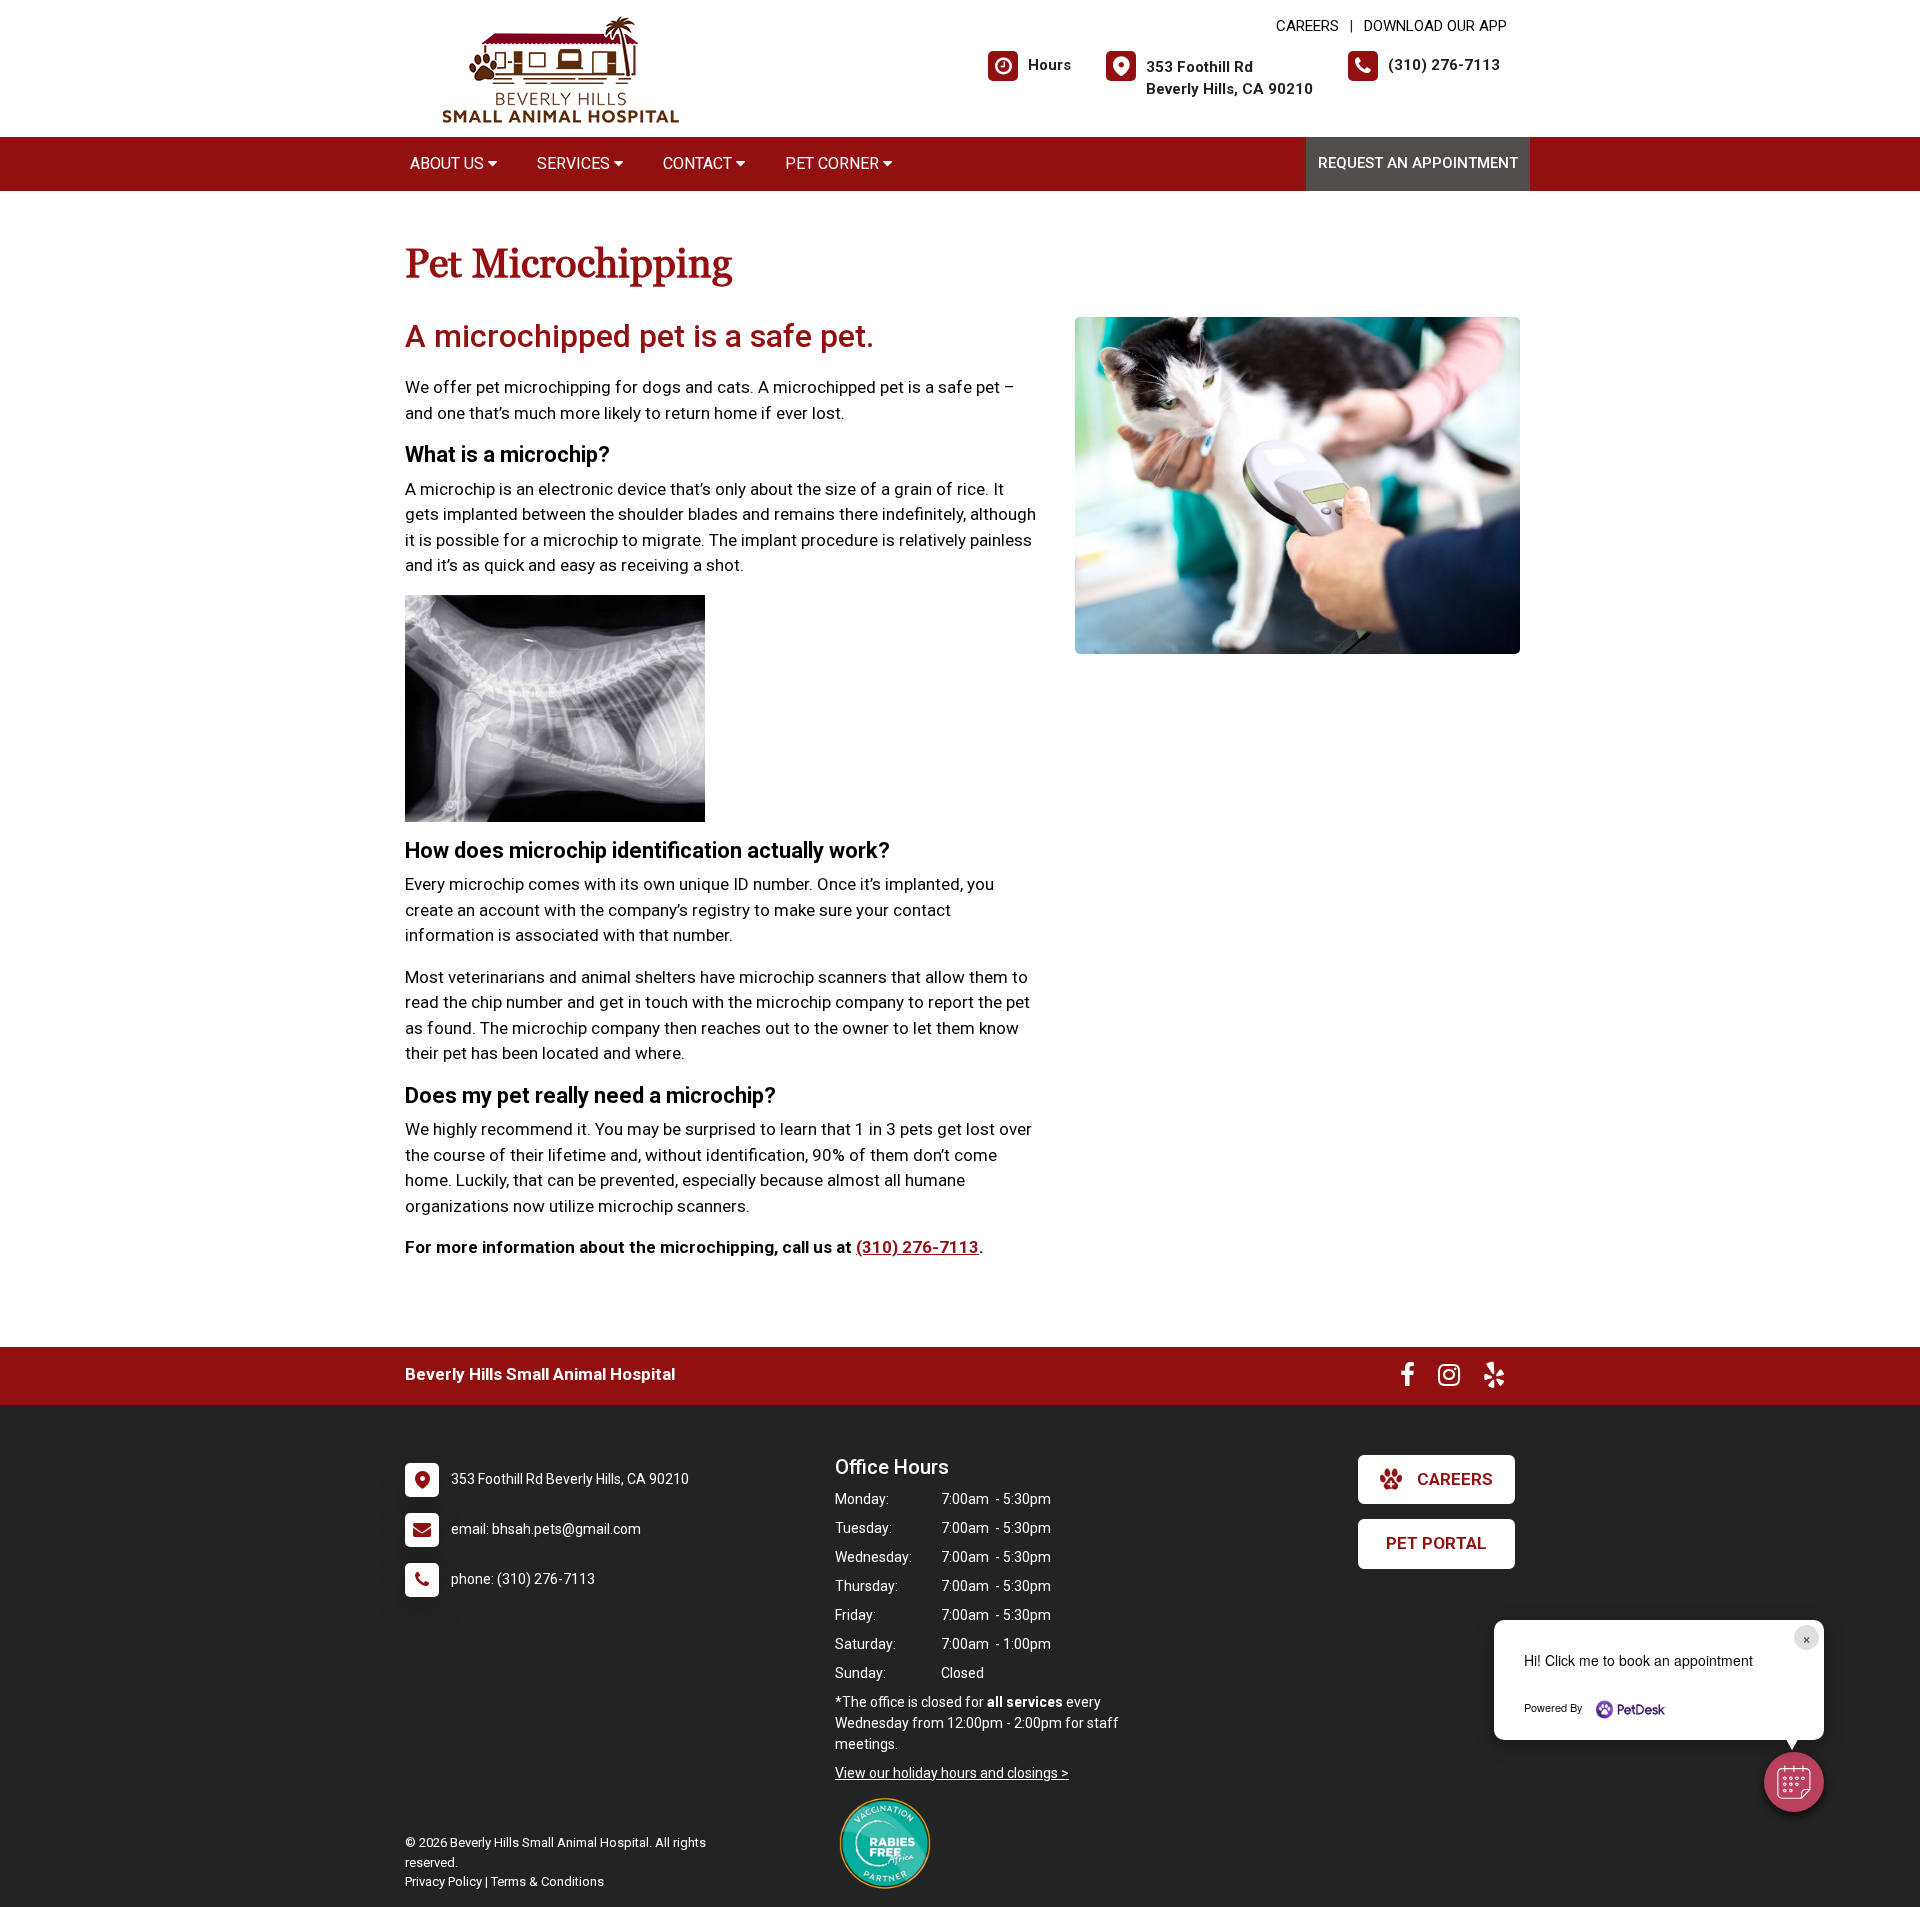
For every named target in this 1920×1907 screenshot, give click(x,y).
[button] (1794, 1782)
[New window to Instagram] (1449, 1379)
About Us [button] (449, 163)
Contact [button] (699, 163)
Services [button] (575, 163)
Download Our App (1435, 26)
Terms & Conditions (547, 1881)
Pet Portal (1436, 1543)
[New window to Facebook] (1407, 1379)
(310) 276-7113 (917, 1247)
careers (1455, 1479)
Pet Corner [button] (834, 163)
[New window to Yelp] (1494, 1379)
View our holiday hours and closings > (952, 1773)
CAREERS (1307, 26)
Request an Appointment (1418, 163)
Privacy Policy (443, 1881)
